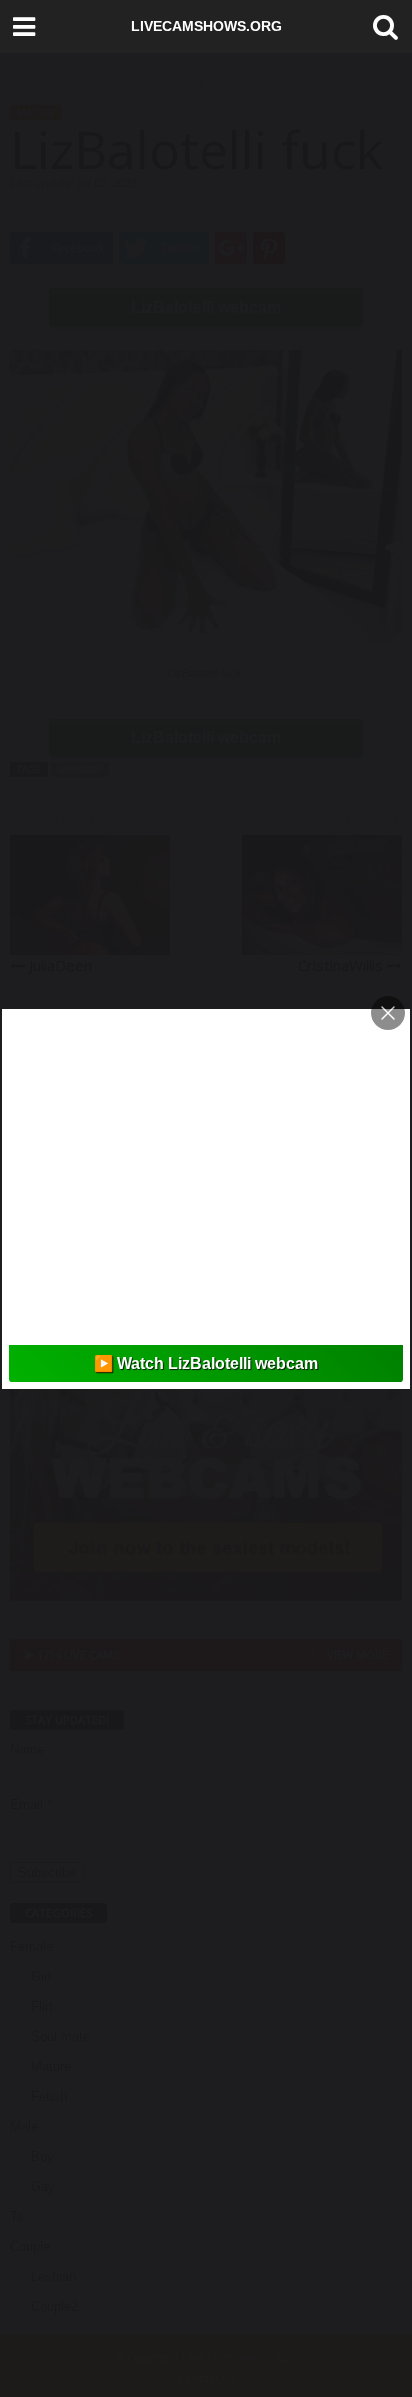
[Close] (388, 1013)
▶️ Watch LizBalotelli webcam (206, 1363)
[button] (381, 27)
